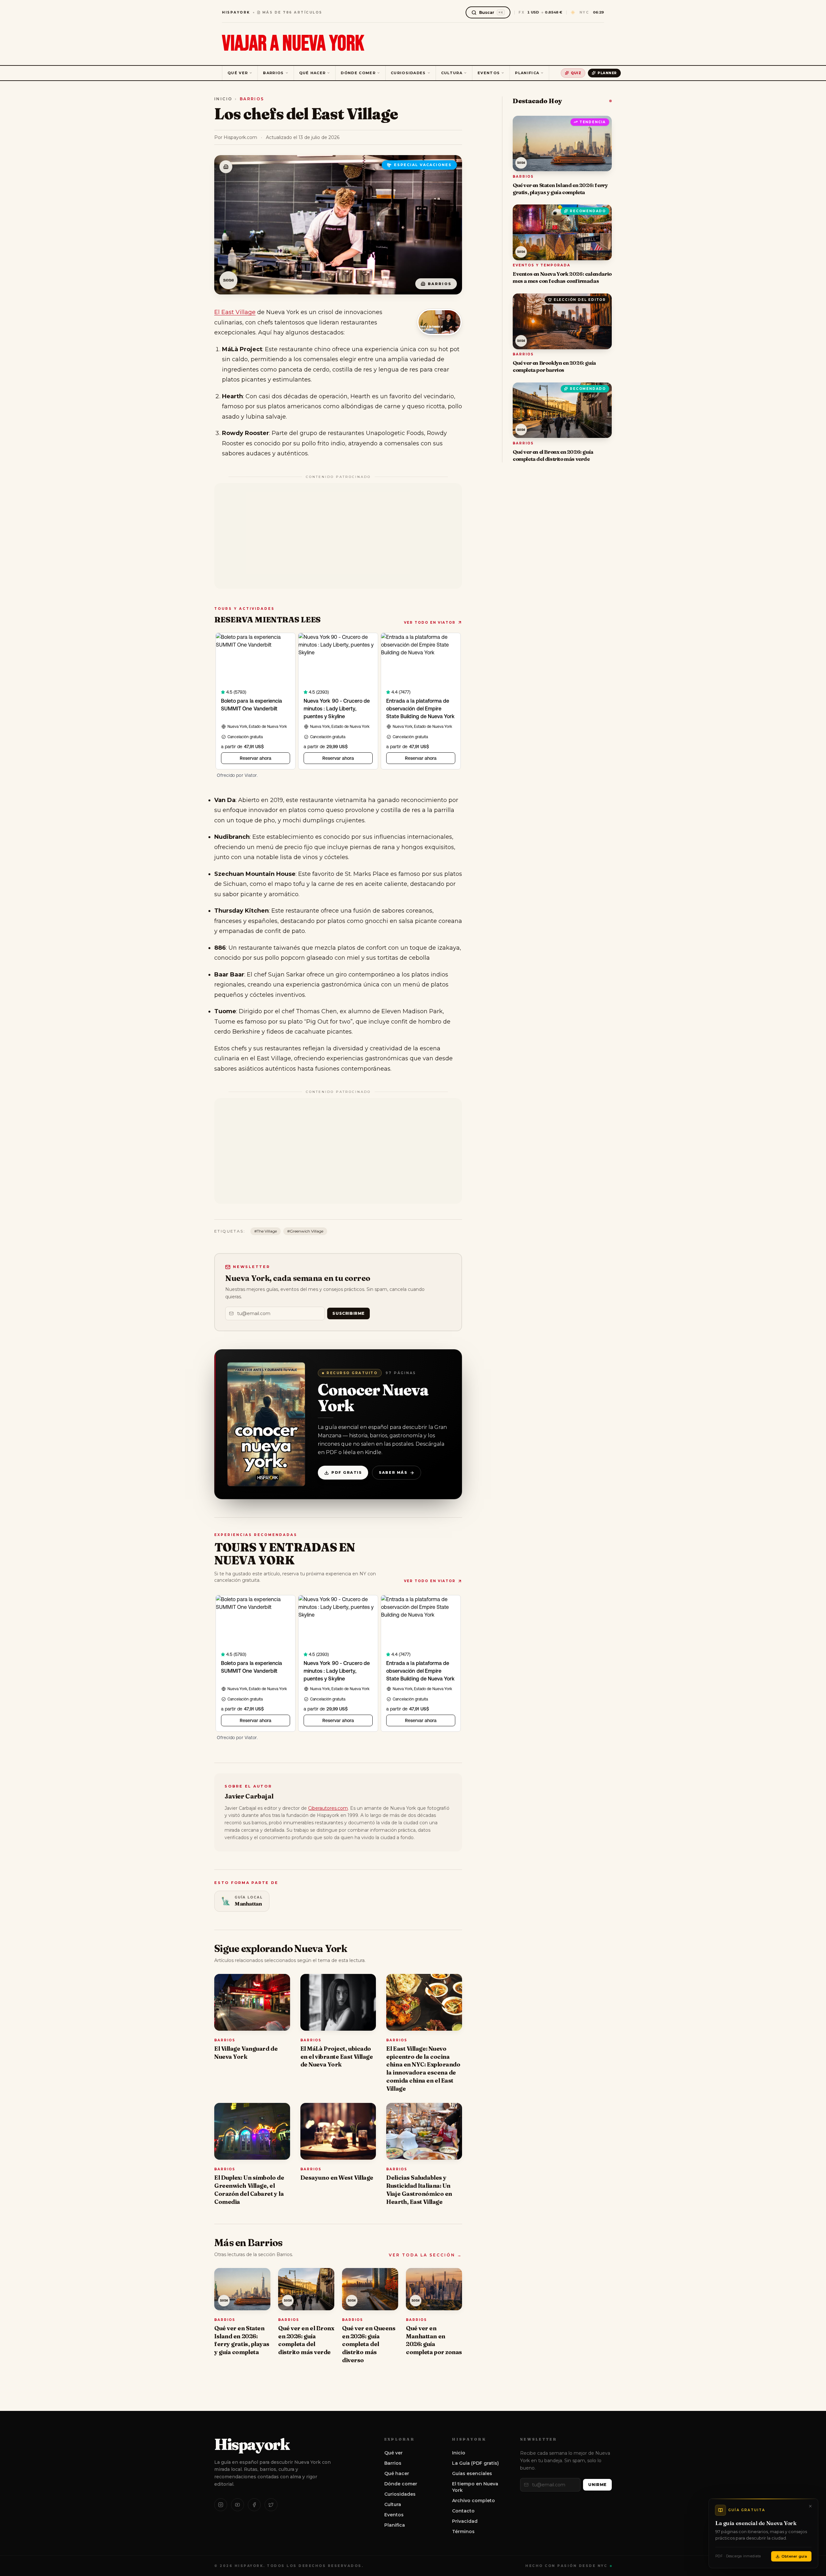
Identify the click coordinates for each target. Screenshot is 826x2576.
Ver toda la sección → (425, 2255)
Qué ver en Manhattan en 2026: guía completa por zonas (434, 2340)
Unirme (597, 2485)
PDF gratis (347, 1472)
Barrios (273, 73)
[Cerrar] (810, 2506)
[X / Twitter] (271, 2505)
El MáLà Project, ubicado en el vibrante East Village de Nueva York (337, 2057)
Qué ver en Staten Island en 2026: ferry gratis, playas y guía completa (242, 2340)
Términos (463, 2531)
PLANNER (607, 73)
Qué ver (238, 73)
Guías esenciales (472, 2473)
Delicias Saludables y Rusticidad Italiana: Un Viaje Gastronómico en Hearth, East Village (419, 2190)
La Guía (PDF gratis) (475, 2463)
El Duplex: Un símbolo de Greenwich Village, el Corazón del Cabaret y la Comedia (249, 2190)
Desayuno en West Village (337, 2178)
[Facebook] (254, 2505)
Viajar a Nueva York (293, 44)
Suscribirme (348, 1313)
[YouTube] (237, 2505)
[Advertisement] (338, 536)
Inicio (223, 99)
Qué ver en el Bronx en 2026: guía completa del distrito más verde (306, 2340)
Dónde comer (358, 73)
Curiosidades (408, 73)
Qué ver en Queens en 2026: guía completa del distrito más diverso (369, 2344)
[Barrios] (226, 167)
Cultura (452, 73)
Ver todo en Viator (430, 623)
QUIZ (576, 73)
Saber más (393, 1472)
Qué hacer (312, 73)
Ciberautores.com (328, 1808)
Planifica (527, 73)
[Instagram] (221, 2505)
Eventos (489, 73)
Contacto (463, 2511)
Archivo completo (473, 2501)
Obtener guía (794, 2556)
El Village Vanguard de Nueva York (246, 2053)
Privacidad (465, 2521)
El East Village (235, 312)
